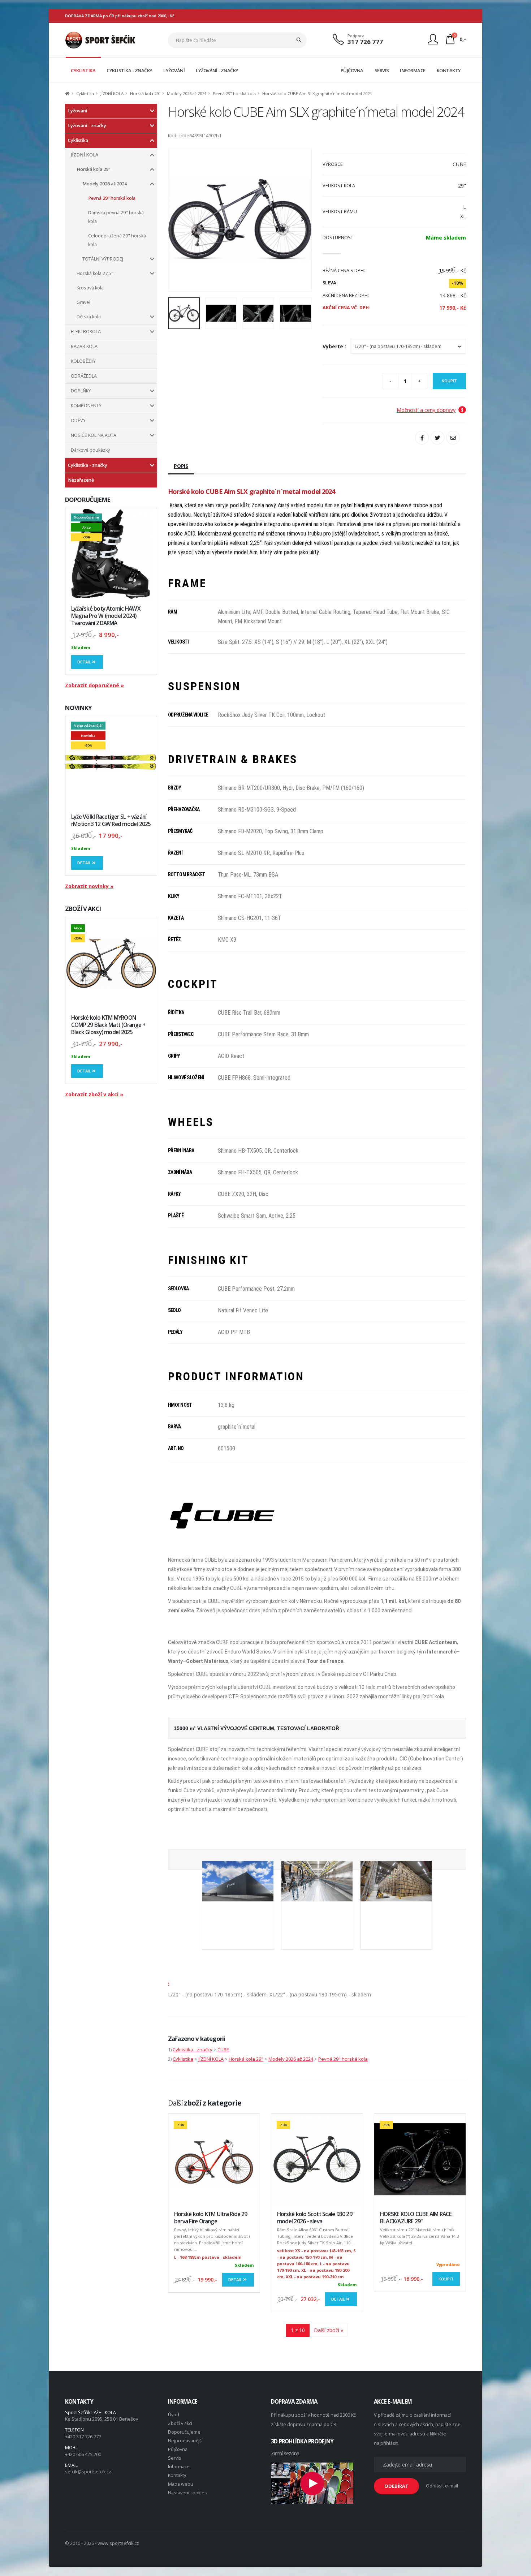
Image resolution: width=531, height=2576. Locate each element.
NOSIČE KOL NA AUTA (94, 435)
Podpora (356, 36)
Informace (179, 2467)
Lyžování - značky (87, 126)
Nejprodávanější (185, 2441)
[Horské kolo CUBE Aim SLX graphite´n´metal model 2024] (240, 220)
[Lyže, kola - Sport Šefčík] (100, 40)
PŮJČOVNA (352, 70)
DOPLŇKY (81, 391)
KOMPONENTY (86, 406)
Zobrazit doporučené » (94, 685)
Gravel (83, 302)
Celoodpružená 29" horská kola (117, 240)
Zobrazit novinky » (89, 886)
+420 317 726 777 (83, 2437)
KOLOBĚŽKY (83, 361)
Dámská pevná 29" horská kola (116, 217)
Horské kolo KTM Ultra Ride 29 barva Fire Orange (211, 2218)
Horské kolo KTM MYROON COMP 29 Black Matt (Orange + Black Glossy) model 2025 (108, 1025)
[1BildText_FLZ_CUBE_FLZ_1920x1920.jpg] (238, 1898)
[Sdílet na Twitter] (437, 438)
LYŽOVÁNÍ (174, 70)
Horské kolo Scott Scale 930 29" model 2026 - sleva (316, 2218)
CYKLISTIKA (83, 70)
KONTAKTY (449, 70)
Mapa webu (181, 2484)
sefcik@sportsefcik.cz (88, 2472)
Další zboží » (329, 2330)
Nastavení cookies (187, 2493)
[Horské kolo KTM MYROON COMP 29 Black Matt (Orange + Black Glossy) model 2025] (111, 963)
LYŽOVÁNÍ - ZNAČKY (217, 70)
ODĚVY (78, 420)
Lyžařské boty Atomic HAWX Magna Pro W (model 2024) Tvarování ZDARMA (106, 616)
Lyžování (77, 111)
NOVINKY (78, 708)
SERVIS (382, 70)
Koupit (449, 381)
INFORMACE (413, 70)
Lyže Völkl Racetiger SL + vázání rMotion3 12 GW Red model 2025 (111, 820)
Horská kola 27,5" (95, 273)
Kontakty (177, 2475)
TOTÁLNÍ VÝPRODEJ (103, 259)
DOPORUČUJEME (88, 500)
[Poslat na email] (453, 438)
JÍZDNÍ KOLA (112, 93)
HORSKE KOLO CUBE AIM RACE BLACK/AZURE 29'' (416, 2218)
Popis (181, 466)
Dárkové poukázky (90, 450)
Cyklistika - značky (88, 465)
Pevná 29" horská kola (234, 93)
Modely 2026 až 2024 (187, 93)
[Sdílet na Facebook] (422, 438)
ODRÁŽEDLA (84, 376)
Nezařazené (81, 480)
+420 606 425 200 (83, 2454)
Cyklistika (85, 93)
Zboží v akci (180, 2423)
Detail (85, 662)
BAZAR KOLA (84, 346)
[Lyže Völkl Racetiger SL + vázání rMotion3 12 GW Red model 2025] (111, 762)
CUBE (223, 2050)
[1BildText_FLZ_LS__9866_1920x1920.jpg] (317, 1898)
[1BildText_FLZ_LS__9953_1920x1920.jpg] (396, 1898)
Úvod (174, 2415)
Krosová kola (90, 288)
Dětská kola (89, 317)
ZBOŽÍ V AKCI (83, 909)
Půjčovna (178, 2449)
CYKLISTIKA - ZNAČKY (129, 70)
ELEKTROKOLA (86, 332)
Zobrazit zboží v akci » (94, 1094)
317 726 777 (365, 42)
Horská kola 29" (145, 93)
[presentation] (177, 220)
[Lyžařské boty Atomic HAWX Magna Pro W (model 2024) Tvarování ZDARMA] (111, 554)
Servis (175, 2458)
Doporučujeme (184, 2432)
